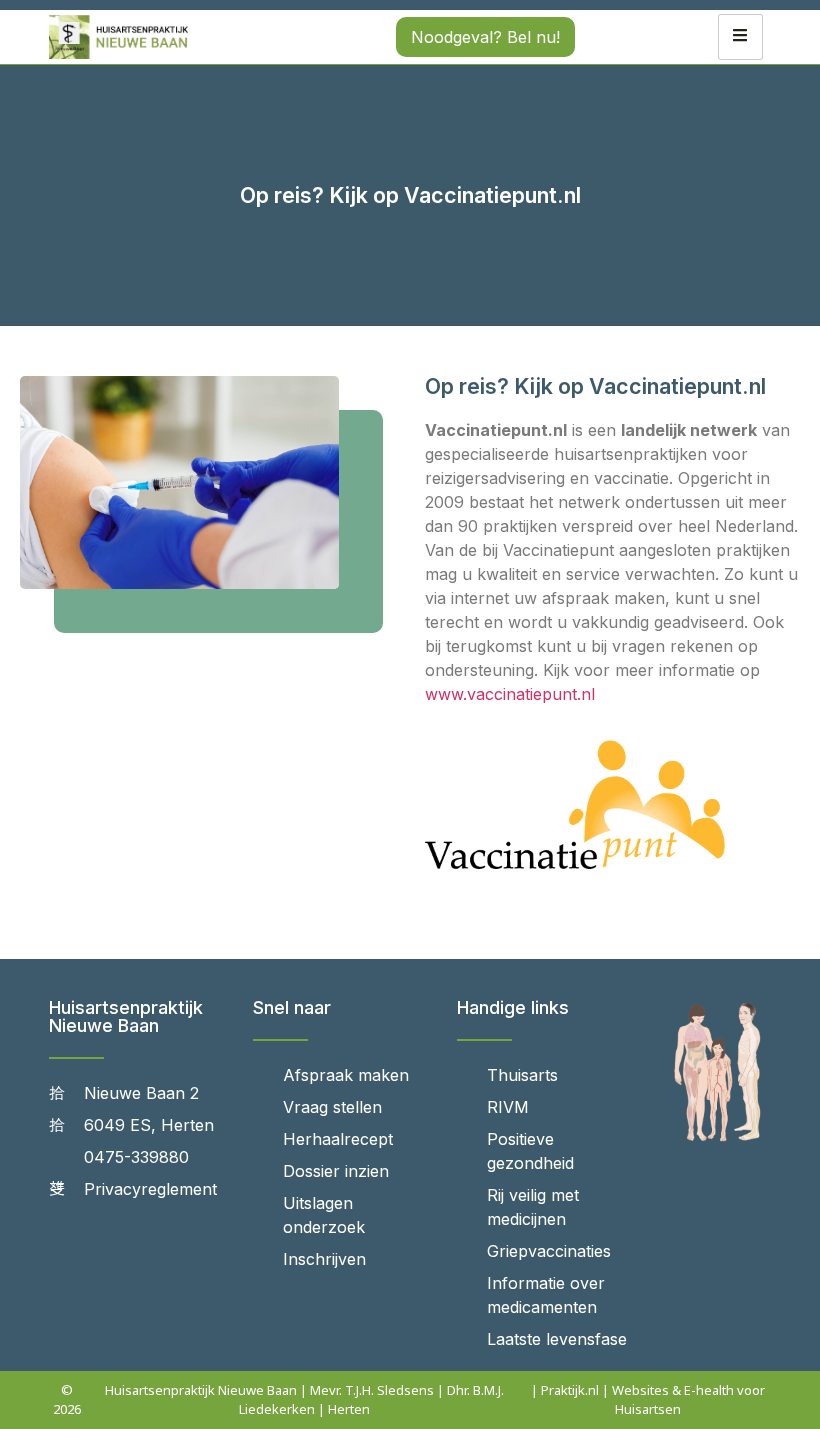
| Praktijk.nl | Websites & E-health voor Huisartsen (648, 1399)
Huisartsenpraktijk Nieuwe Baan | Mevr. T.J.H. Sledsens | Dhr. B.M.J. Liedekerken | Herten (304, 1399)
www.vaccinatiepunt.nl (510, 694)
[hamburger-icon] (740, 37)
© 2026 (67, 1399)
